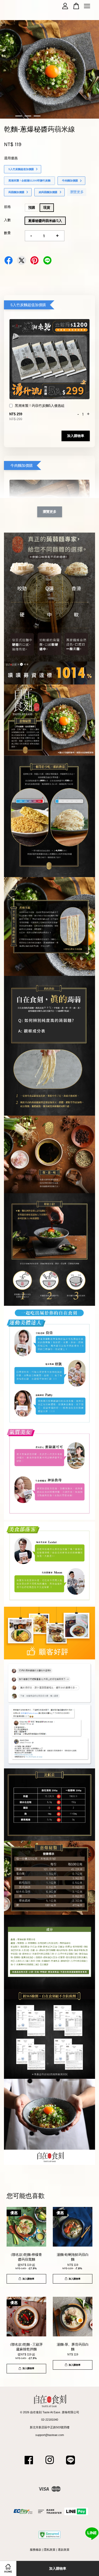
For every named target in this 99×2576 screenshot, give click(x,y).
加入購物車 (76, 436)
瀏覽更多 (77, 192)
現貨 (47, 208)
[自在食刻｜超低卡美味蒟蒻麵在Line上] (70, 2466)
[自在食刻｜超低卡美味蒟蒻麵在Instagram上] (50, 2466)
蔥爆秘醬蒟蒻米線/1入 (45, 221)
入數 (7, 220)
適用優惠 (11, 158)
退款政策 (64, 2550)
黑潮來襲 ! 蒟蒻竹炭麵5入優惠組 (40, 406)
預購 (32, 208)
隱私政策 (50, 2550)
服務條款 (36, 2550)
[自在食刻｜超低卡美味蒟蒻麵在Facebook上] (29, 2466)
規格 (7, 207)
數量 (7, 233)
